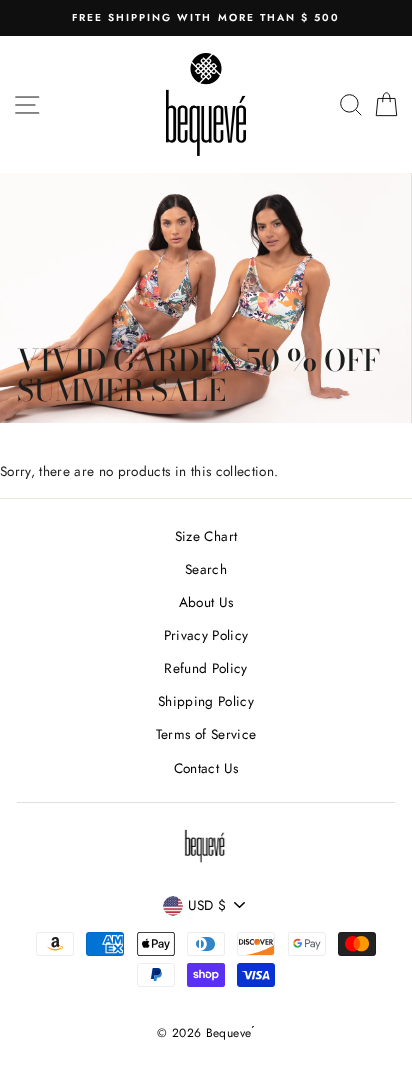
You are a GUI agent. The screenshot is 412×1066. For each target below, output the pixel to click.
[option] (206, 18)
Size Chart (206, 536)
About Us (206, 602)
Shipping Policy (206, 701)
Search (206, 569)
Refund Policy (205, 668)
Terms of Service (206, 734)
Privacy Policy (206, 635)
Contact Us (206, 768)
